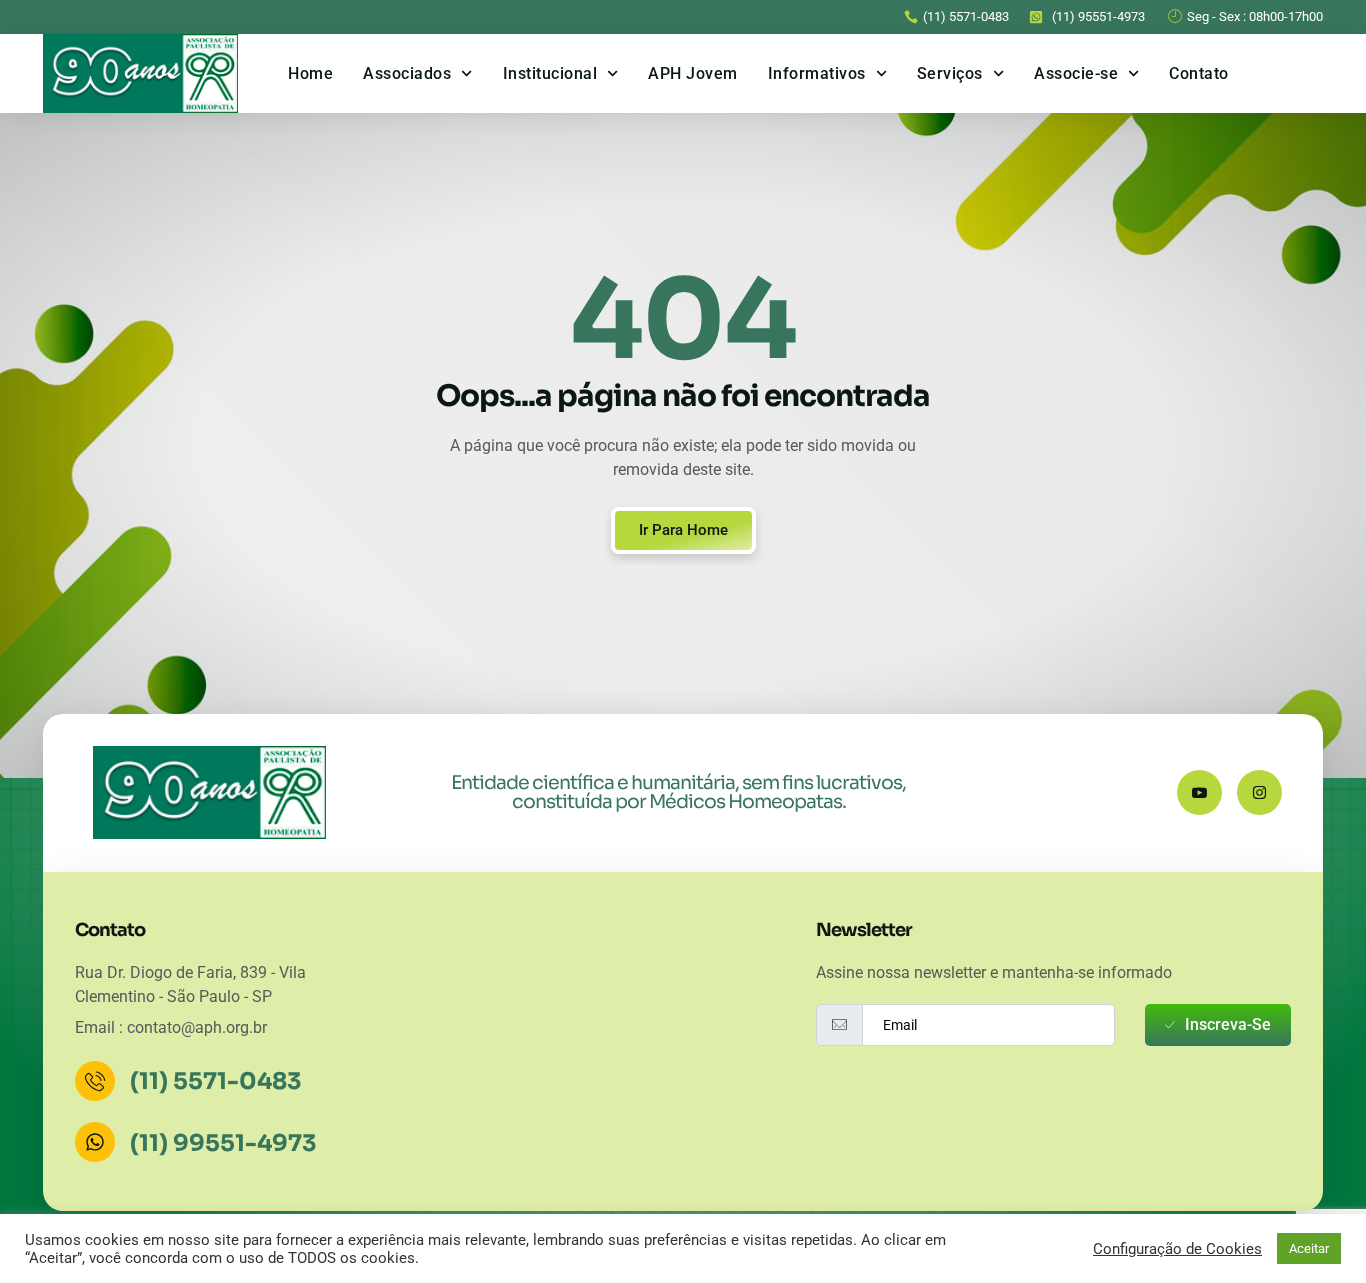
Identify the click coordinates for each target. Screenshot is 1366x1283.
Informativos (817, 73)
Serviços (950, 73)
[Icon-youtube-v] (1199, 792)
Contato (1199, 73)
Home (310, 73)
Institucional (550, 73)
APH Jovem (693, 73)
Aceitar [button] (1309, 1248)
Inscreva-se (1228, 1024)
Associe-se (1076, 73)
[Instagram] (1259, 792)
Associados (407, 73)
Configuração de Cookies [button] (1177, 1249)
